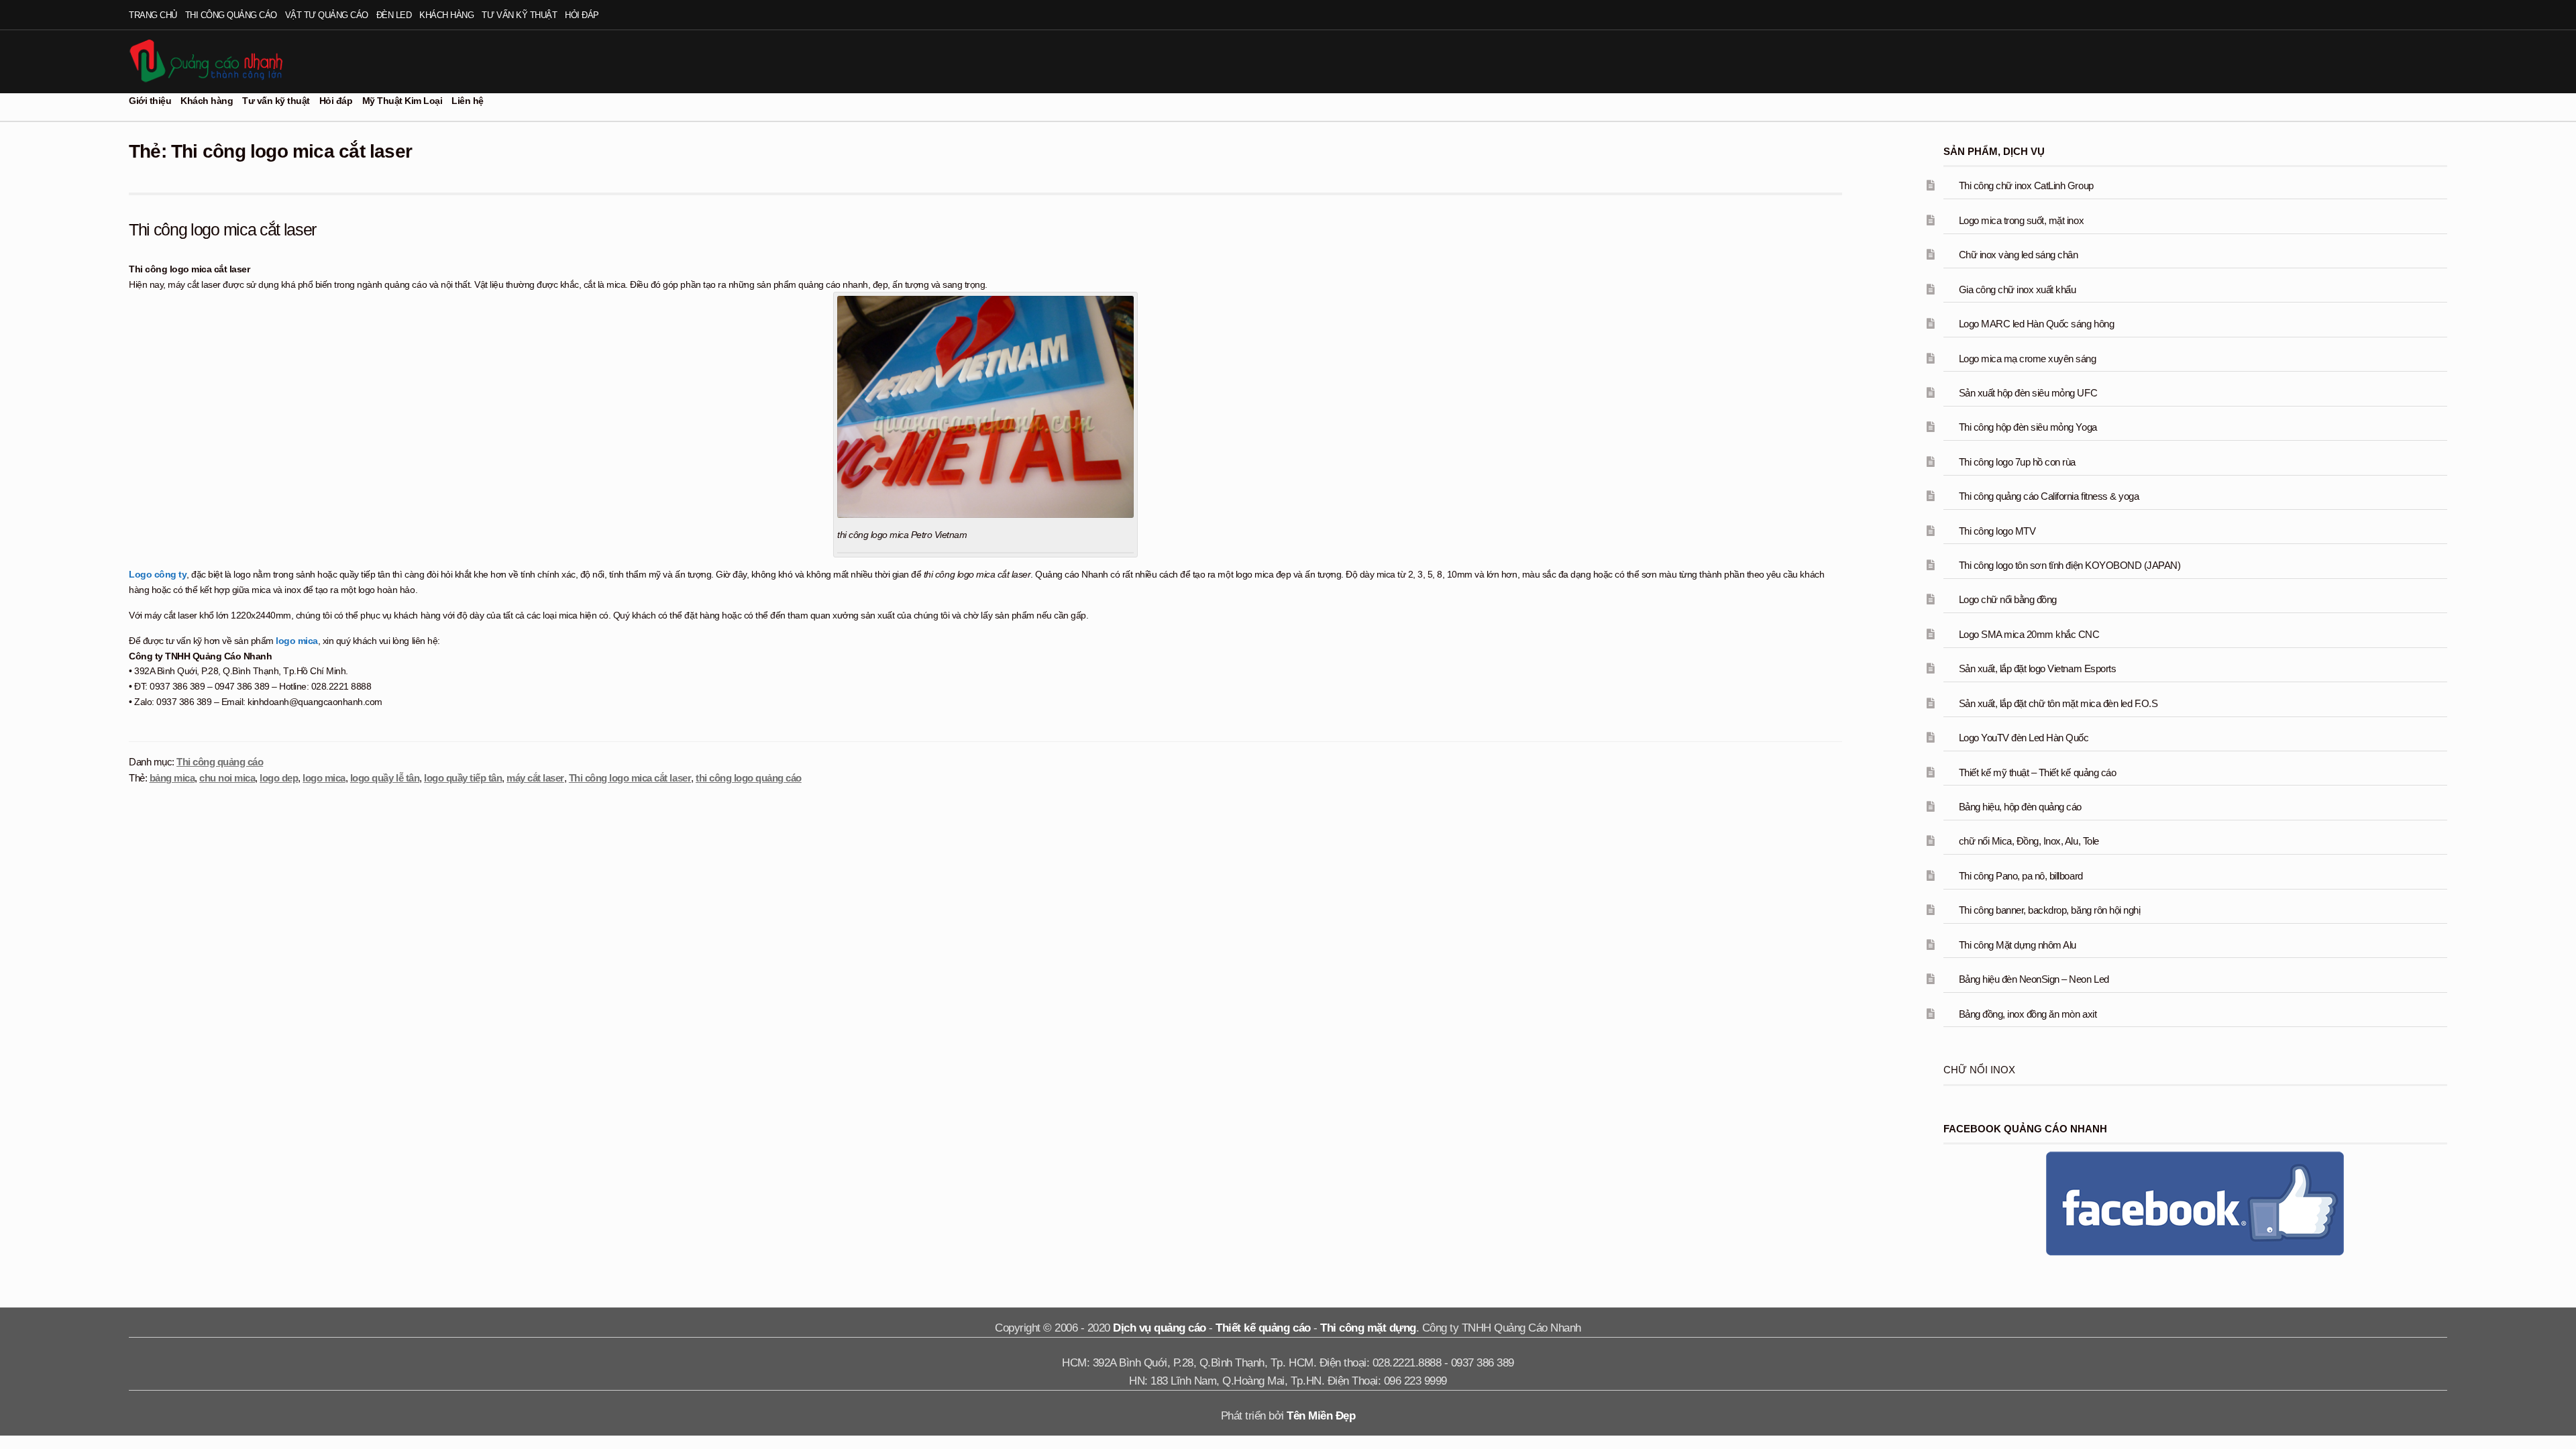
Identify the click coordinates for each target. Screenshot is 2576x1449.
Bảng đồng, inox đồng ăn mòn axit (2028, 1014)
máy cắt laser (535, 778)
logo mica (296, 641)
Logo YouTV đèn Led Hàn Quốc (2024, 738)
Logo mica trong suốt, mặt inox (2021, 220)
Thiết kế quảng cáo (1263, 1328)
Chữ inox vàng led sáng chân (2019, 255)
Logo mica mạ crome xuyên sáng (2028, 359)
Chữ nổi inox (1979, 1070)
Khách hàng (446, 15)
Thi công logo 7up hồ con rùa (2017, 462)
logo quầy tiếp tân (463, 778)
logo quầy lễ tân (385, 778)
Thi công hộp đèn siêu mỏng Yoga (2028, 427)
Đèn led (394, 15)
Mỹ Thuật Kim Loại (402, 101)
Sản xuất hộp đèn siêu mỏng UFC (2028, 393)
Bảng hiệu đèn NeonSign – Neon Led (2034, 979)
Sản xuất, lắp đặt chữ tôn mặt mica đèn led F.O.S (2058, 703)
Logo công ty (158, 574)
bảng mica (172, 778)
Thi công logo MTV (1997, 531)
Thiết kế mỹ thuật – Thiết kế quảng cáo (2037, 772)
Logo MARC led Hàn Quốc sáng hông (2036, 324)
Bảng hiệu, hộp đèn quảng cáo (2020, 807)
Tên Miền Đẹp (1321, 1416)
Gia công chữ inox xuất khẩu (2018, 289)
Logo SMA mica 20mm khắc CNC (2029, 634)
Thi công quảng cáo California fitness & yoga (2049, 496)
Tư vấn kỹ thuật (519, 15)
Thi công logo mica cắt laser (222, 229)
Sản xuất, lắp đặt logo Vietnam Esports (2037, 668)
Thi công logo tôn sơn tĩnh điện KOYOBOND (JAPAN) (2070, 565)
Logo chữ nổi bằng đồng (2008, 599)
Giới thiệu (150, 101)
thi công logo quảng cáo (749, 778)
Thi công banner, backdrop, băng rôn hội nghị (2049, 910)
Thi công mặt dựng (1368, 1328)
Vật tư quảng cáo (327, 15)
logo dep (279, 778)
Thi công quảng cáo (231, 15)
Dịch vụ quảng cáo (1160, 1328)
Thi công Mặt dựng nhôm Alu (2018, 945)
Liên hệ (468, 101)
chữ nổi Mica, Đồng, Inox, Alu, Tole (2029, 841)
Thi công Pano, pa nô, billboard (2021, 876)
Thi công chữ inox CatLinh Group (2026, 185)
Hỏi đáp (582, 15)
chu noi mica (227, 778)
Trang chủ (153, 15)
